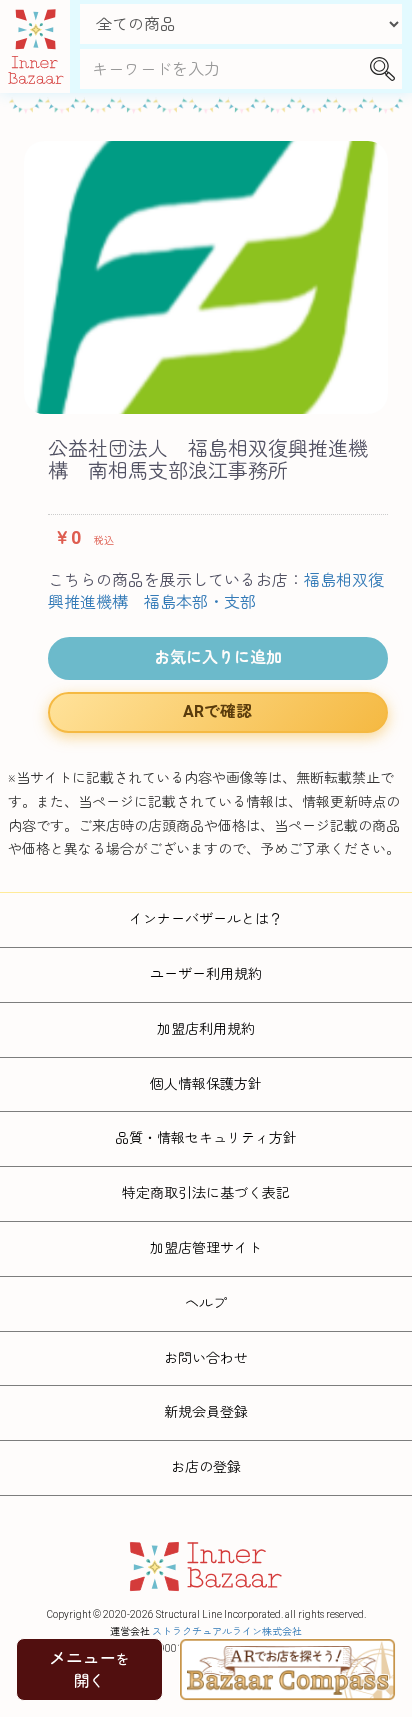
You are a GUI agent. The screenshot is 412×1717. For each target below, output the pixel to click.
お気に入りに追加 (218, 657)
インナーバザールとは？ (206, 919)
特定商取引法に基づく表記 (206, 1193)
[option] (206, 277)
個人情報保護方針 (206, 1084)
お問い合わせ (206, 1358)
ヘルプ (206, 1303)
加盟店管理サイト (206, 1248)
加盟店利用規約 (206, 1029)
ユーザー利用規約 (206, 974)
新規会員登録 (206, 1412)
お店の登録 (206, 1467)
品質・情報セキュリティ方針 (206, 1138)
